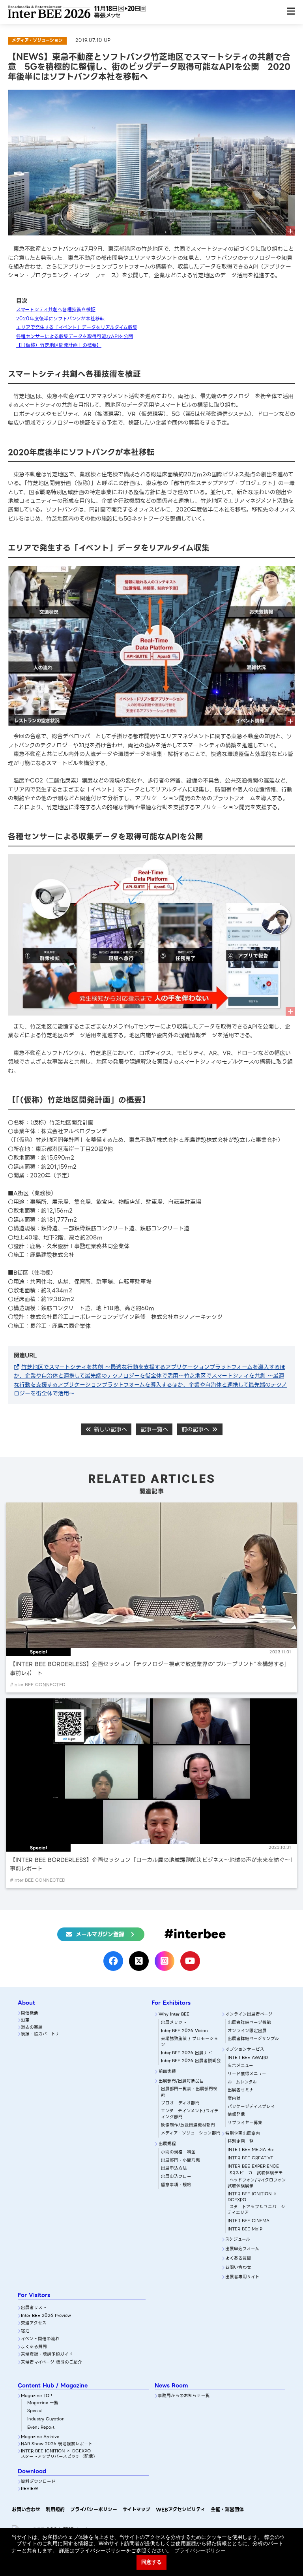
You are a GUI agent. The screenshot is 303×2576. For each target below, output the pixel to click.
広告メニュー (240, 2066)
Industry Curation (46, 2419)
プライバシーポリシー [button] (200, 2551)
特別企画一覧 (241, 2142)
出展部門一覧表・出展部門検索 (189, 2092)
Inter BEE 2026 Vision (184, 2031)
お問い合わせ (238, 2268)
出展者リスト (34, 2308)
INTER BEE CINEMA (249, 2221)
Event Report (41, 2428)
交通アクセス (34, 2323)
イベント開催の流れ (40, 2339)
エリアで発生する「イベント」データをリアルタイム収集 (77, 327)
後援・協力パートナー (43, 2034)
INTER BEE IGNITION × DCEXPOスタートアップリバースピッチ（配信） (59, 2454)
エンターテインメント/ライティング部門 (190, 2114)
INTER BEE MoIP (245, 2229)
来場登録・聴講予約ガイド (47, 2355)
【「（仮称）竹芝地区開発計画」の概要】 (59, 345)
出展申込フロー (176, 2177)
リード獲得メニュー (247, 2074)
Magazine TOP (36, 2396)
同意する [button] (151, 2562)
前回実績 (167, 2072)
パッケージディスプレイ (251, 2107)
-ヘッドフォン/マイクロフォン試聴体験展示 (257, 2183)
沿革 (25, 2020)
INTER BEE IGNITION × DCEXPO (252, 2197)
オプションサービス (245, 2050)
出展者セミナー (243, 2090)
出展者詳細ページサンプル (253, 2039)
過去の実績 (32, 2028)
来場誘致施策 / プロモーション (190, 2042)
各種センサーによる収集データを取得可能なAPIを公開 (75, 336)
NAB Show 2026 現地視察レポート (57, 2444)
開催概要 (30, 2013)
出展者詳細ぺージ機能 (249, 2023)
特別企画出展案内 (243, 2134)
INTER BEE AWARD (248, 2058)
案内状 (234, 2099)
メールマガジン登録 (100, 1934)
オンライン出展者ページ (249, 2015)
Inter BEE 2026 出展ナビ (187, 2053)
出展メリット (174, 2023)
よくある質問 (238, 2259)
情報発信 (236, 2115)
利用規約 (55, 2509)
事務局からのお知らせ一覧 (184, 2396)
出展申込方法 (174, 2169)
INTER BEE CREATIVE (251, 2158)
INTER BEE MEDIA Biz (251, 2150)
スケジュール (238, 2240)
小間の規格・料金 (178, 2152)
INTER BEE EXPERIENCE (253, 2167)
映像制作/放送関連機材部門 (188, 2126)
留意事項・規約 (176, 2185)
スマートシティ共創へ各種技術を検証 (56, 309)
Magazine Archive (40, 2437)
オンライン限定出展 (247, 2031)
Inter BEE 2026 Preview (46, 2316)
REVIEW (30, 2489)
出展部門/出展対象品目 (181, 2081)
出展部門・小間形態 (180, 2161)
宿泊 (25, 2331)
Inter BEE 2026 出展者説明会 (191, 2061)
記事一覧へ (154, 1429)
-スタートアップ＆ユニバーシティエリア (256, 2210)
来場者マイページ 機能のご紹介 (51, 2363)
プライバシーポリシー (94, 2509)
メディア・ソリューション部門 (191, 2133)
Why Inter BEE (174, 2015)
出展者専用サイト (242, 2277)
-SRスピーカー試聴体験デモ (255, 2173)
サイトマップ (137, 2509)
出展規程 (167, 2144)
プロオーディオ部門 (180, 2103)
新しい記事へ (109, 1429)
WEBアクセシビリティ (180, 2509)
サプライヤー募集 (245, 2123)
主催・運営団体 (227, 2509)
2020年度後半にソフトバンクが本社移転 (60, 319)
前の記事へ (196, 1429)
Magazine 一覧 (43, 2403)
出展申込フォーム (242, 2249)
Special (35, 2411)
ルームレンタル (242, 2082)
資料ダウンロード (38, 2482)
